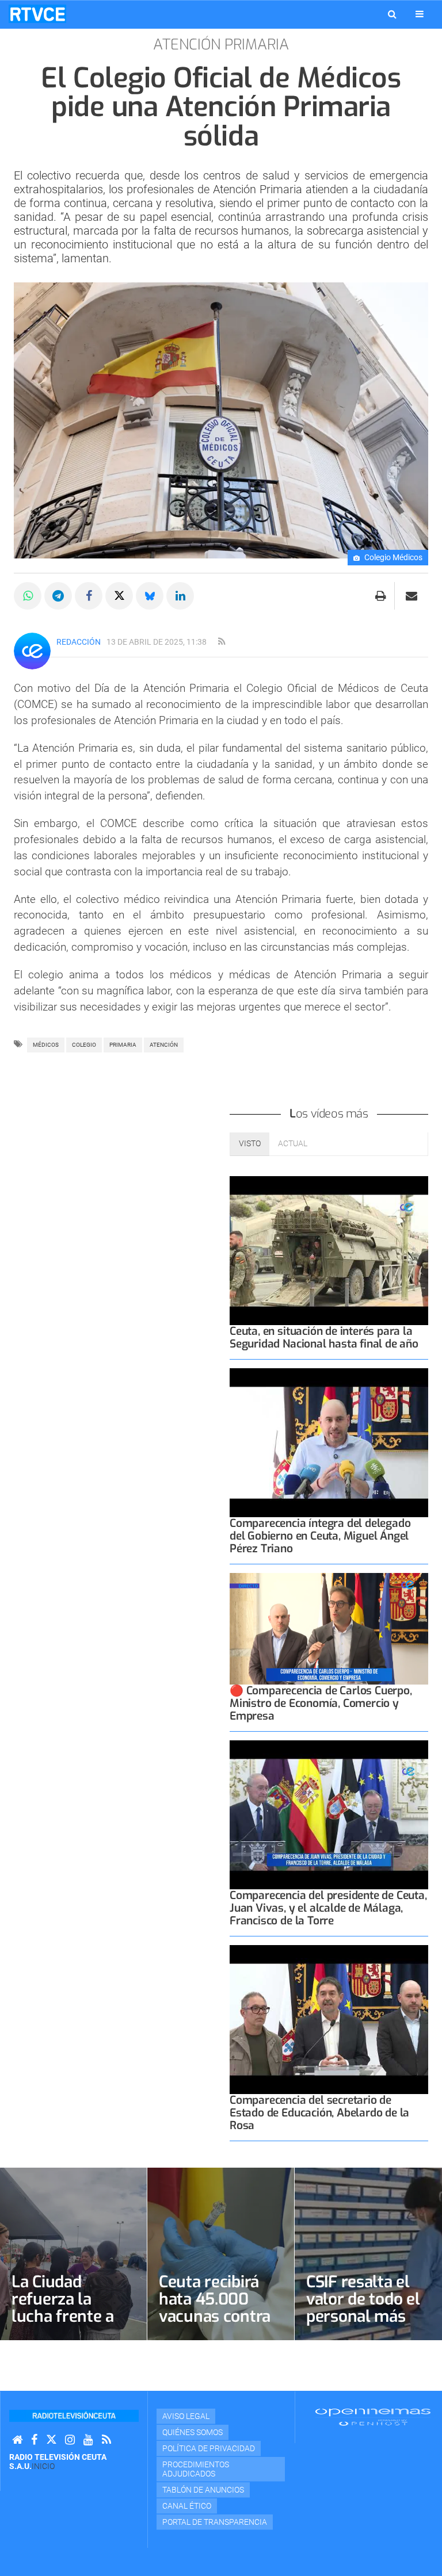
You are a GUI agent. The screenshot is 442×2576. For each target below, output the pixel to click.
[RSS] (106, 2440)
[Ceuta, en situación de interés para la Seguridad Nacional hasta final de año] (329, 1251)
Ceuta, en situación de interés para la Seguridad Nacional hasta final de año (324, 1337)
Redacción (79, 642)
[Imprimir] (381, 596)
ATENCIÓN (164, 1045)
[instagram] (70, 2440)
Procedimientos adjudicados (196, 2469)
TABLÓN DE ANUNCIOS (203, 2490)
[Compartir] (28, 596)
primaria (123, 1045)
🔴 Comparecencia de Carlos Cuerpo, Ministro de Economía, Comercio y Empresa (321, 1703)
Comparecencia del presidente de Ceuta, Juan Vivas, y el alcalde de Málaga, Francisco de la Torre (328, 1908)
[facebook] (34, 2440)
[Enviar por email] (411, 596)
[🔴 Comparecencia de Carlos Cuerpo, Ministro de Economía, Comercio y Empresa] (329, 1629)
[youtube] (88, 2440)
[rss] (222, 642)
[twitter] (51, 2440)
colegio (84, 1045)
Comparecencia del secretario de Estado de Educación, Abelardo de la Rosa (319, 2113)
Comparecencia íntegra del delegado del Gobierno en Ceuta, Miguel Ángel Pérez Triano (320, 1536)
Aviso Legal (186, 2416)
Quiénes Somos (193, 2432)
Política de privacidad (209, 2448)
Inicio (43, 2466)
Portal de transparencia (215, 2522)
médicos (46, 1045)
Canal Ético (187, 2506)
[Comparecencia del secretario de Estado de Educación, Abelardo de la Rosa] (329, 2020)
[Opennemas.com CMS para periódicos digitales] (373, 2417)
